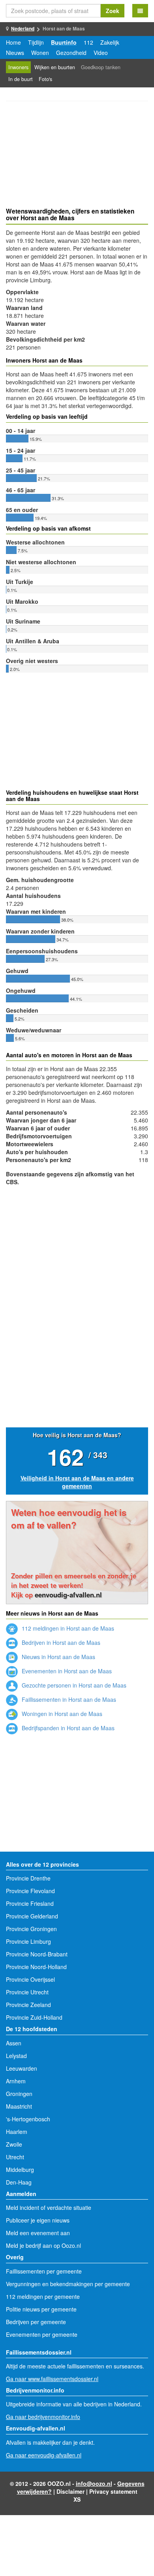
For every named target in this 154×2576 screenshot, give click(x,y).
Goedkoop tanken (101, 67)
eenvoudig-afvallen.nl (68, 1595)
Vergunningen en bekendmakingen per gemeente (68, 2284)
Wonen (40, 53)
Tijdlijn (36, 42)
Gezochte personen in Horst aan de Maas (73, 1685)
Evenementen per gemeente (42, 2334)
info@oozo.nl (94, 2483)
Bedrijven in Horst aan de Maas (60, 1642)
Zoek (113, 11)
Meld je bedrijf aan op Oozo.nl (43, 2245)
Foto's (45, 79)
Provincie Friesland (30, 1903)
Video (101, 53)
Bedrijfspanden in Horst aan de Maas (67, 1728)
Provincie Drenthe (28, 1878)
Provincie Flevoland (30, 1891)
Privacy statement (113, 2491)
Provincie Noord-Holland (36, 1967)
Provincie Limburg (28, 1941)
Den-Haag (19, 2182)
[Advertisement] (77, 155)
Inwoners (18, 67)
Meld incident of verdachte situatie (49, 2207)
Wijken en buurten (55, 67)
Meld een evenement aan (38, 2233)
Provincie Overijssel (30, 1979)
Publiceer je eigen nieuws (38, 2220)
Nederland (23, 28)
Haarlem (17, 2132)
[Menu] (140, 11)
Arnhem (16, 2081)
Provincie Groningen (31, 1929)
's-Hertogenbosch (28, 2119)
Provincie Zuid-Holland (34, 2017)
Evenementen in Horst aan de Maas (66, 1671)
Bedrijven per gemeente (36, 2322)
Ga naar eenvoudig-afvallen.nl (44, 2455)
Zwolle (14, 2144)
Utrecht (15, 2157)
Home (13, 42)
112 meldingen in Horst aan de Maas (67, 1628)
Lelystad (16, 2056)
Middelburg (20, 2170)
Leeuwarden (22, 2068)
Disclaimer (70, 2491)
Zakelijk (110, 42)
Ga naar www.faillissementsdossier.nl (52, 2379)
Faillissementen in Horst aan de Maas (68, 1699)
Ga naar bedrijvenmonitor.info (43, 2417)
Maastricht (19, 2106)
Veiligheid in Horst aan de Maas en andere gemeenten (77, 1482)
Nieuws (15, 53)
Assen (14, 2043)
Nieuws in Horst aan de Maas (58, 1657)
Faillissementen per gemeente (44, 2271)
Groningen (19, 2094)
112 (88, 42)
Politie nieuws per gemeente (41, 2309)
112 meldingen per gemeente (43, 2296)
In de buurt (21, 79)
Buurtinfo (64, 42)
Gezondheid (71, 53)
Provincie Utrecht (27, 1992)
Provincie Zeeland (28, 2005)
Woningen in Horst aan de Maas (61, 1714)
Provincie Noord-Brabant (37, 1954)
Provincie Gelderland (32, 1916)
